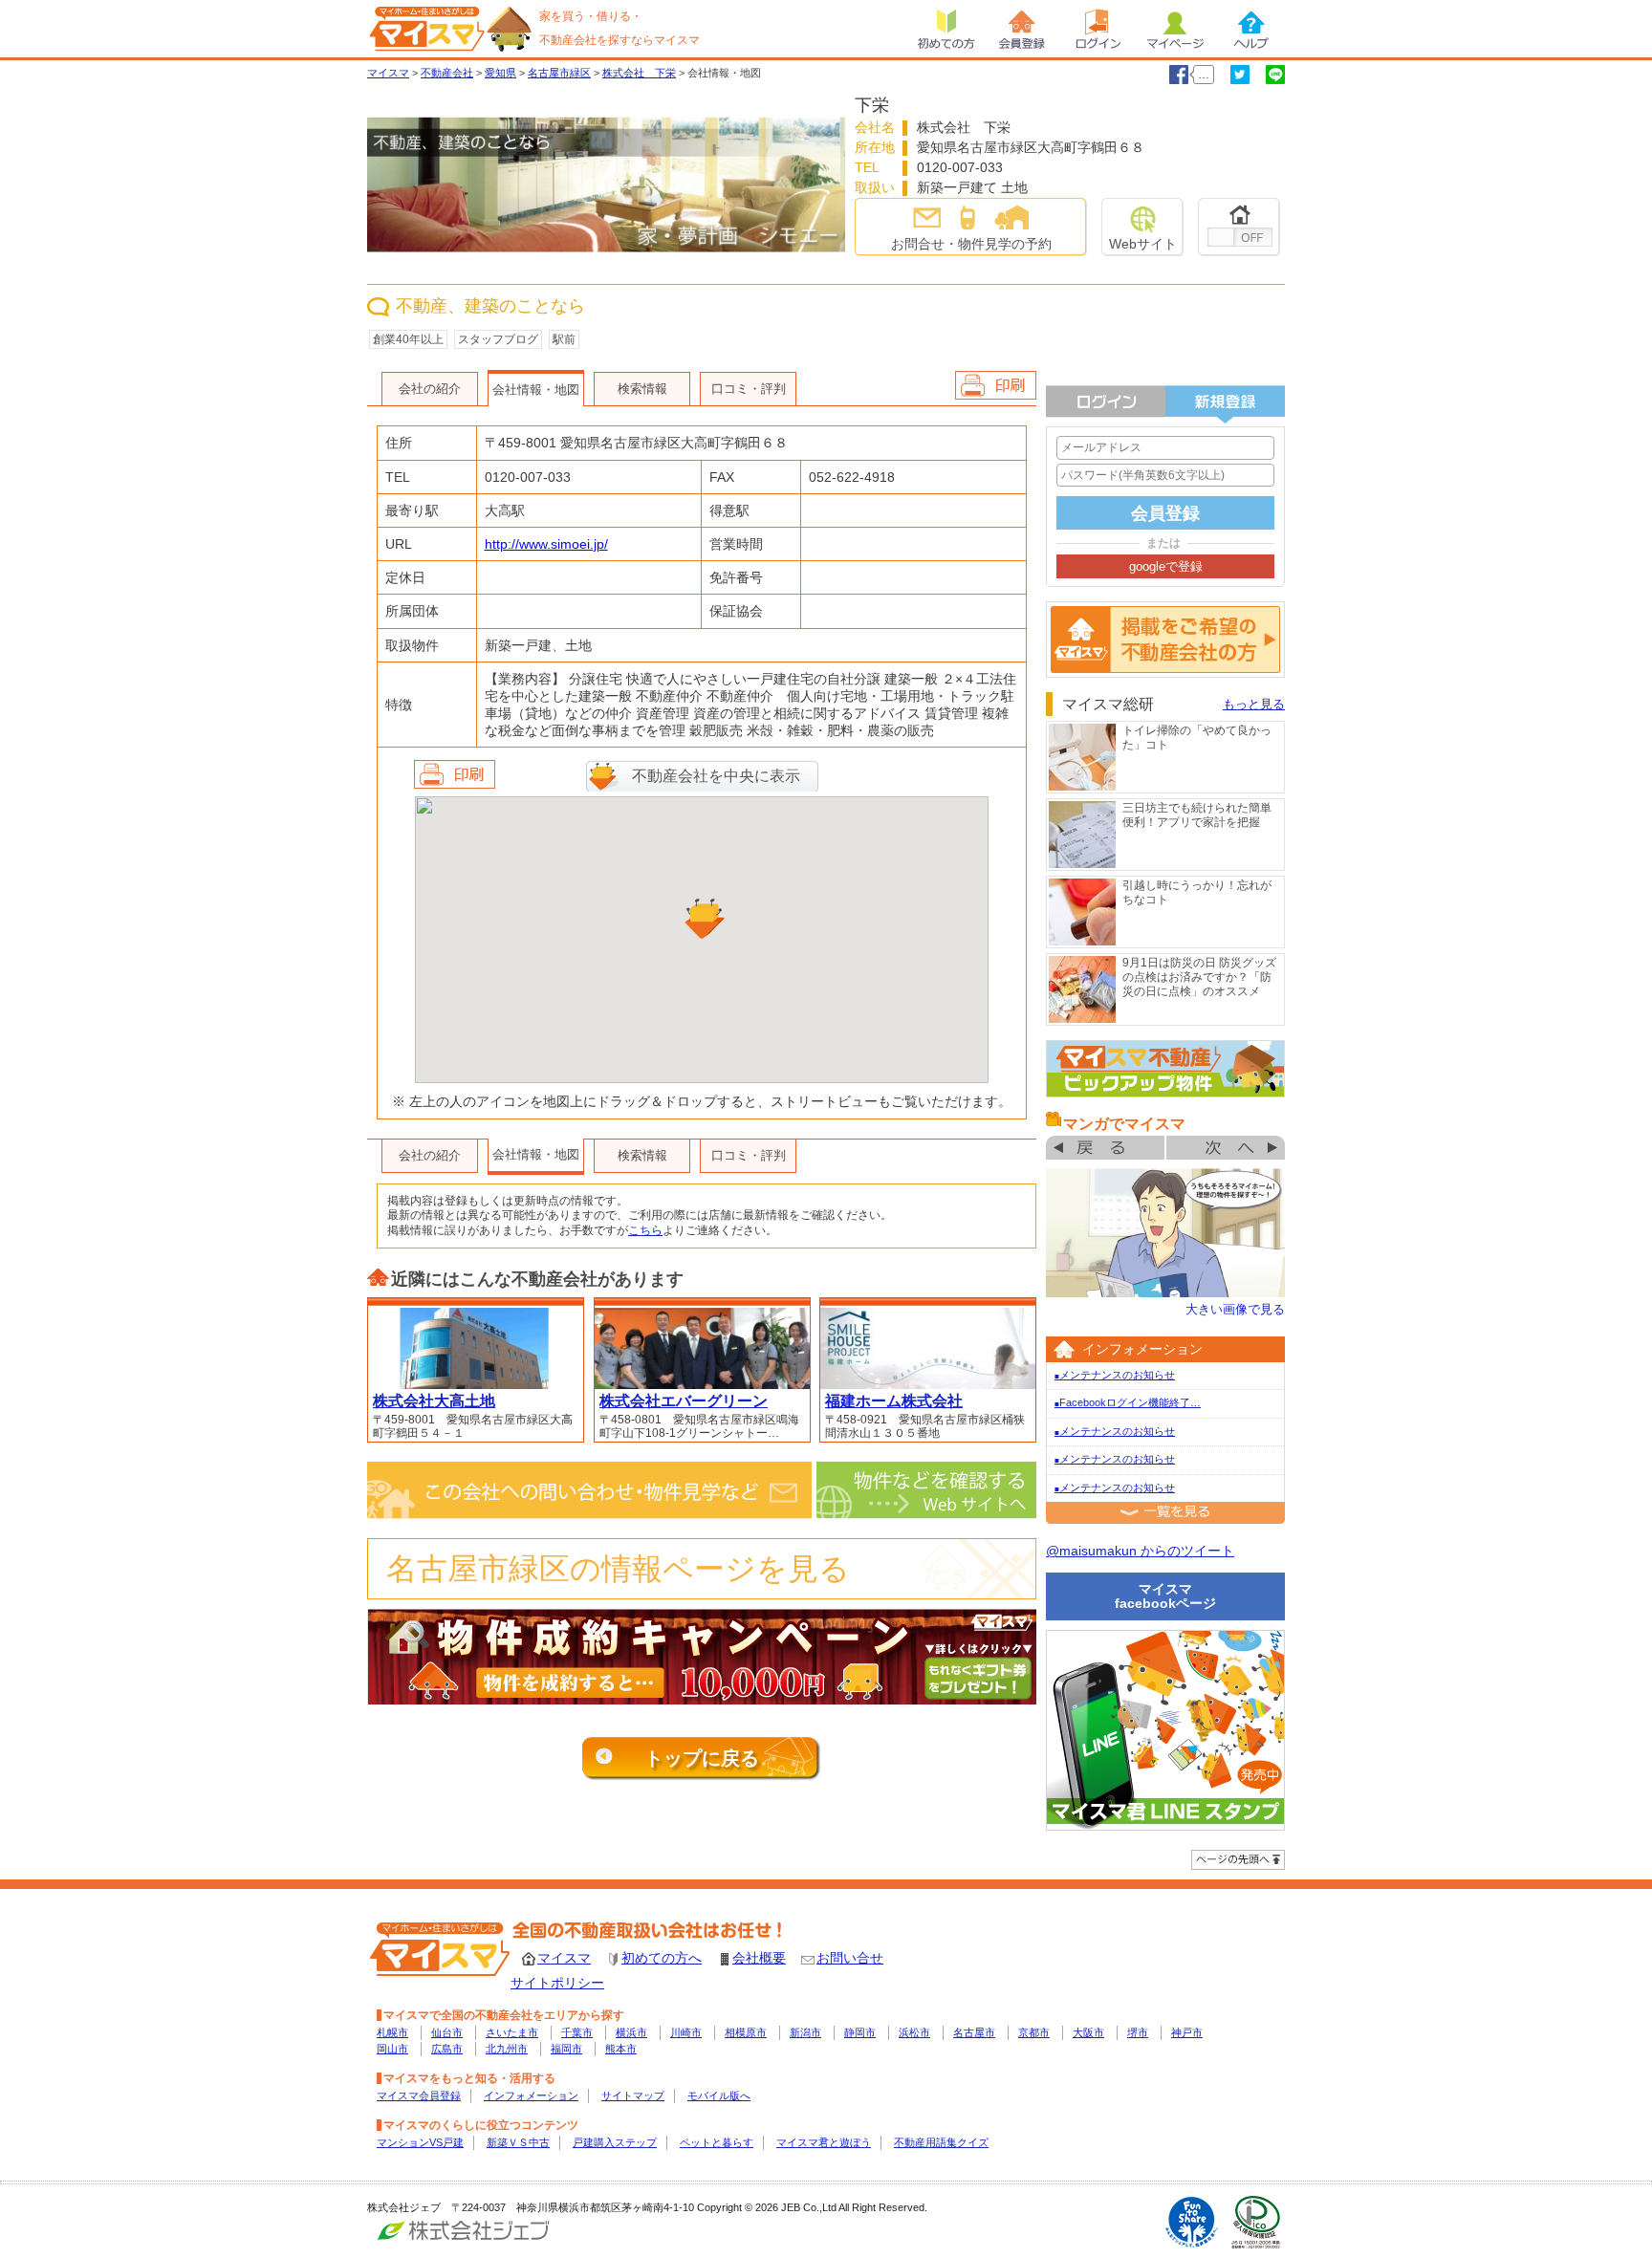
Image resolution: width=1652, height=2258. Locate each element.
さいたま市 (512, 2032)
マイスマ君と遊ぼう (824, 2142)
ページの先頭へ (1238, 1860)
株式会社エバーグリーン (684, 1400)
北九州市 (507, 2049)
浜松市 (914, 2032)
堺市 (1138, 2032)
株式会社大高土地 (434, 1400)
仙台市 (447, 2032)
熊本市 (621, 2049)
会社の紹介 (430, 389)
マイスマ (564, 1958)
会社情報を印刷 (996, 385)
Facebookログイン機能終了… (1128, 1402)
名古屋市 (974, 2032)
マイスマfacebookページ (1165, 1596)
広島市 (447, 2049)
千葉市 (577, 2032)
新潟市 (805, 2032)
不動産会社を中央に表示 (716, 776)
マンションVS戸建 (420, 2142)
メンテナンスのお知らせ (1115, 1375)
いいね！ (1179, 75)
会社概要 (759, 1958)
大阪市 (1088, 2032)
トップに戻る (702, 1758)
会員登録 (1022, 29)
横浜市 (631, 2032)
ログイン (1098, 29)
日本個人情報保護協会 (1256, 2222)
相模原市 (746, 2032)
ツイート (1240, 75)
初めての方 (946, 29)
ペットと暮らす (717, 2142)
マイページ (1175, 29)
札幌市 (392, 2032)
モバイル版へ (719, 2095)
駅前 (564, 339)
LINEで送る (1275, 75)
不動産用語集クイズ (941, 2142)
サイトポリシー (557, 1983)
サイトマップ (633, 2095)
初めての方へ (662, 1958)
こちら (645, 1230)
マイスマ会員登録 (419, 2095)
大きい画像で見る (1235, 1309)
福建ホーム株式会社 (894, 1400)
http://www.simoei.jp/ (546, 544)
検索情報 (642, 389)
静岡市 (860, 2032)
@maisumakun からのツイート (1140, 1551)
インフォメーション (531, 2095)
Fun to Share (1192, 2222)
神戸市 (1187, 2032)
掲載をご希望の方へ (1165, 640)
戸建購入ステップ (615, 2142)
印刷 (455, 774)
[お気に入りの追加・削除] (1239, 227)
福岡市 (566, 2049)
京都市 (1034, 2032)
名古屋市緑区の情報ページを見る (618, 1569)
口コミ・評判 (749, 389)
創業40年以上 (408, 339)
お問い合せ (850, 1958)
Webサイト (1143, 244)
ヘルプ (1251, 29)
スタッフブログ (498, 339)
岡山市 (392, 2049)
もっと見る (1254, 704)
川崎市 (686, 2032)
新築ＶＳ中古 (518, 2142)
